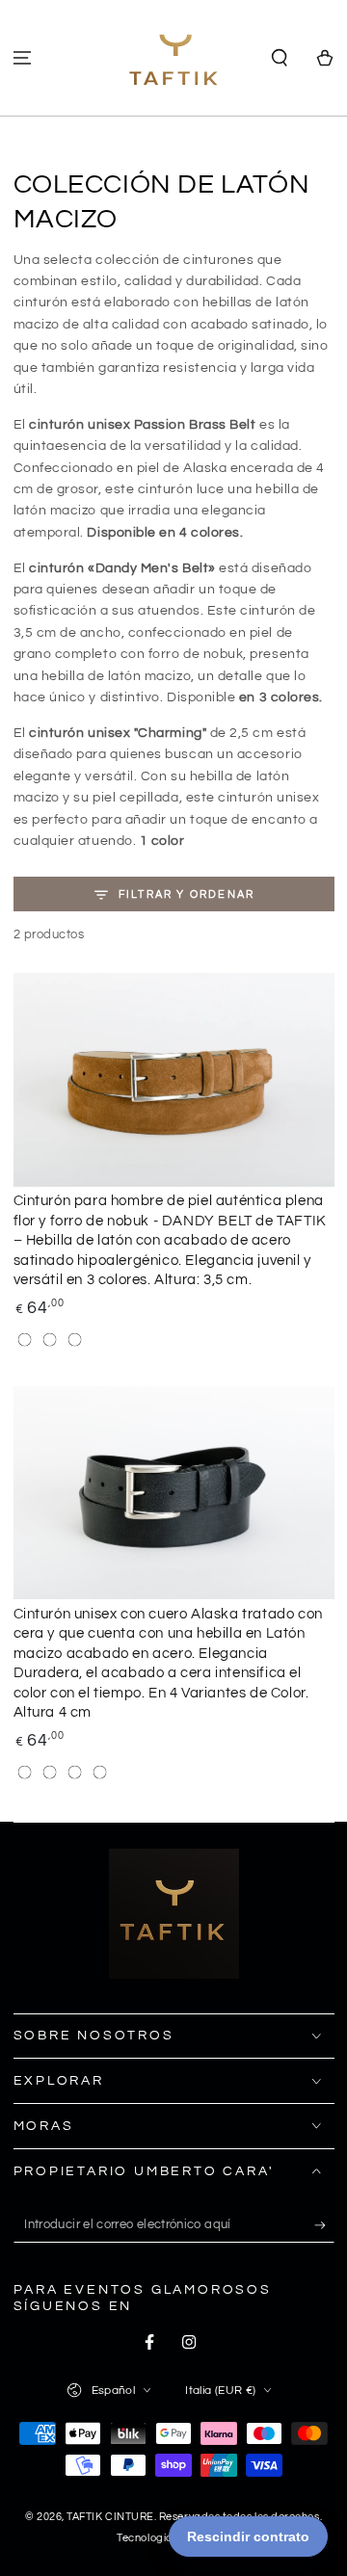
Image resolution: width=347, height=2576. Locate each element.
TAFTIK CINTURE (110, 2517)
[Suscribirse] (324, 2225)
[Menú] (23, 58)
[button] (279, 58)
